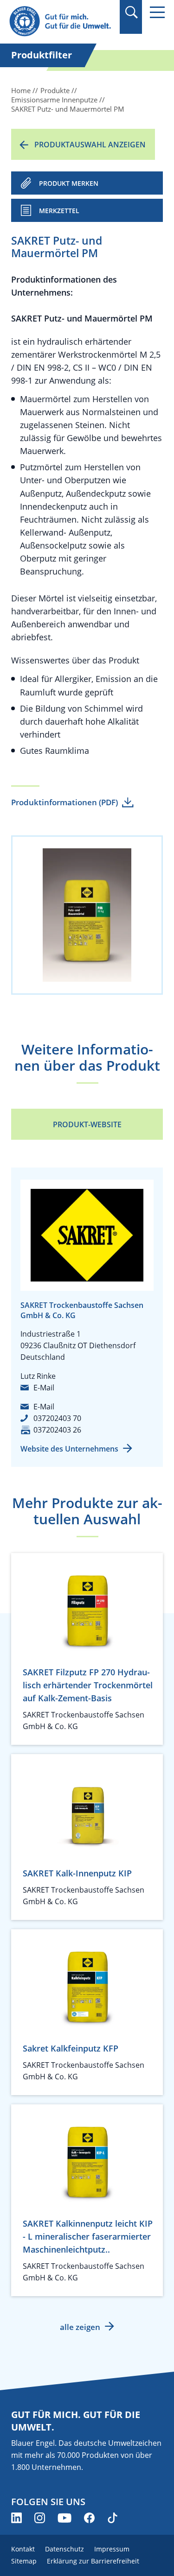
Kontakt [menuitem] (23, 2549)
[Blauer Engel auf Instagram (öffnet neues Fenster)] (40, 2518)
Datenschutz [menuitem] (64, 2549)
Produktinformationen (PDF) (64, 802)
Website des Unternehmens (69, 1449)
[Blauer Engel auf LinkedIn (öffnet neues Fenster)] (16, 2518)
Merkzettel (59, 211)
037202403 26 (57, 1430)
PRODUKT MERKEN (69, 183)
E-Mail (44, 1388)
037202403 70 (57, 1418)
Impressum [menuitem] (112, 2549)
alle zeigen (80, 2327)
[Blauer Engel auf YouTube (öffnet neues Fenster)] (64, 2518)
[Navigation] (157, 12)
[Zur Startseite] (61, 22)
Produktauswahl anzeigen (90, 145)
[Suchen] (131, 12)
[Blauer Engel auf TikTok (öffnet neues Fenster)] (113, 2518)
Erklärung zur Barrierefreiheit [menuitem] (93, 2561)
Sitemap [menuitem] (24, 2561)
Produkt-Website (87, 1124)
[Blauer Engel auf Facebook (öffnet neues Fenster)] (89, 2518)
